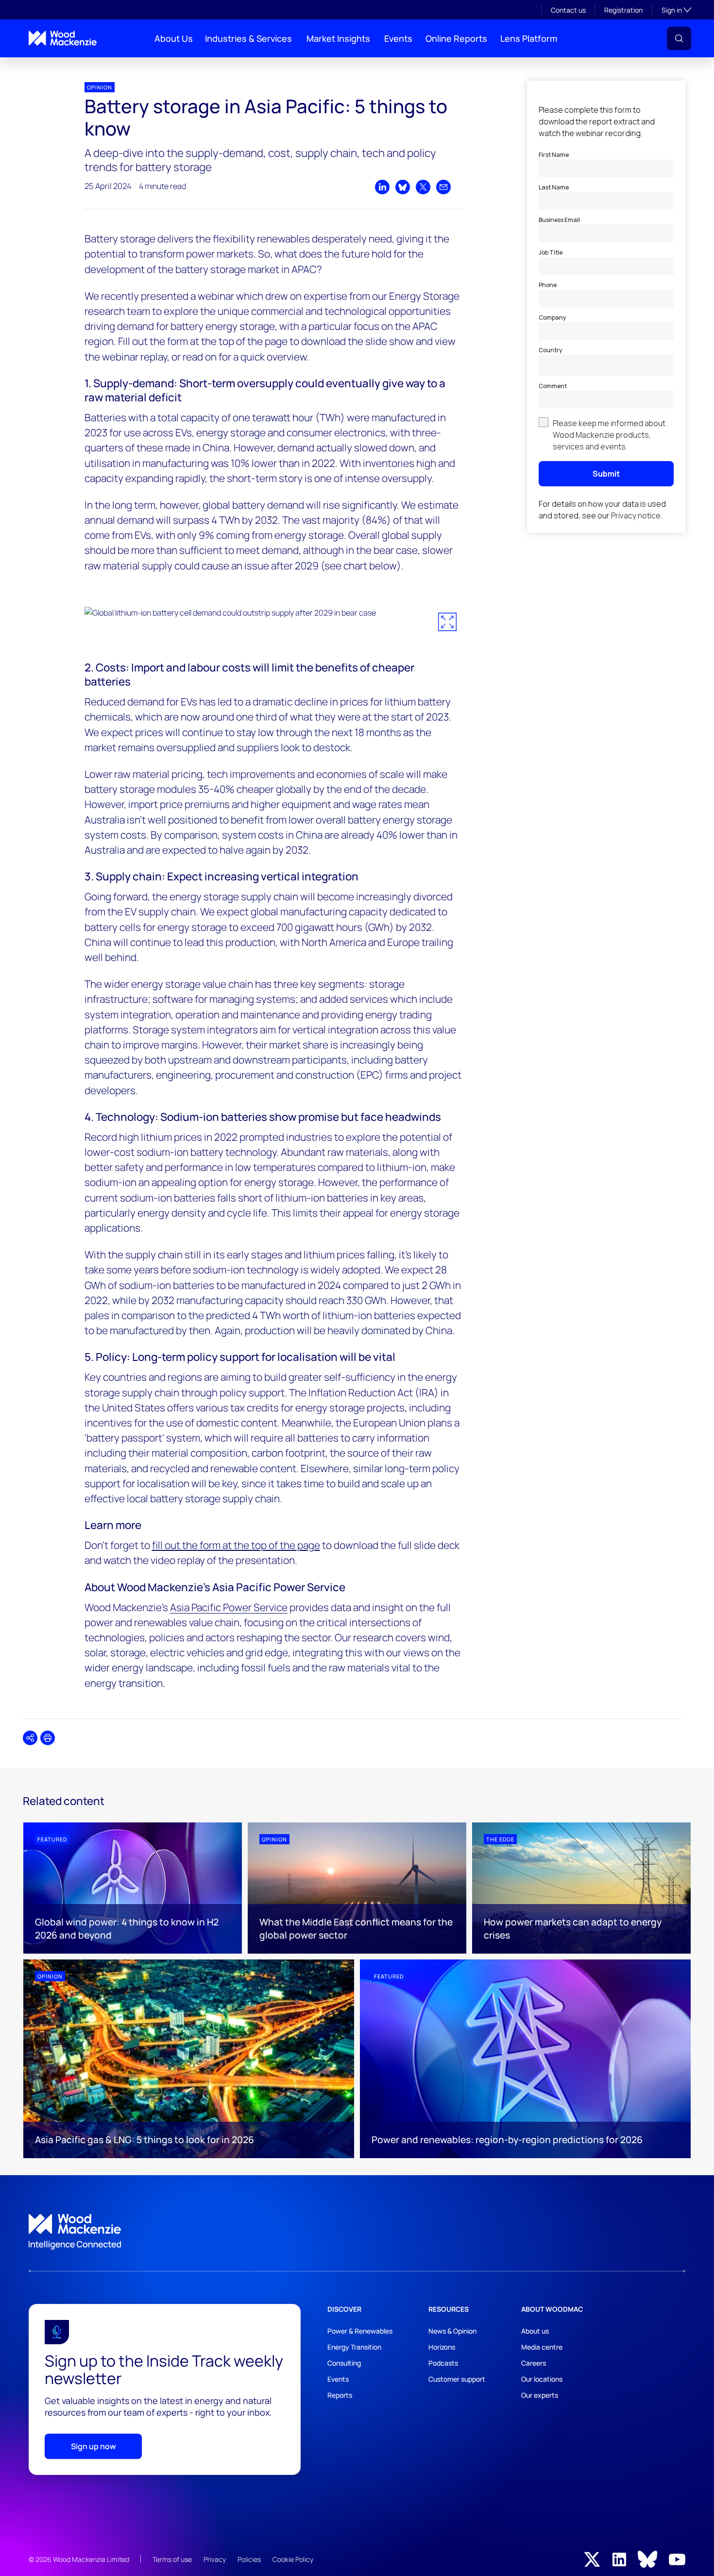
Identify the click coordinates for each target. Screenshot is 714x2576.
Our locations (542, 2379)
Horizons (442, 2347)
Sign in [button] (676, 10)
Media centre (542, 2347)
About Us (174, 38)
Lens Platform (529, 38)
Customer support (457, 2379)
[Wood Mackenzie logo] (63, 38)
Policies (249, 2559)
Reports (340, 2395)
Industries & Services (248, 38)
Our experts (540, 2395)
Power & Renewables (360, 2331)
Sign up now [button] (93, 2446)
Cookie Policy (293, 2559)
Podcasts (443, 2363)
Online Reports (456, 38)
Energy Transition (354, 2347)
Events (398, 38)
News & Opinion (452, 2331)
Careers (534, 2363)
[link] (357, 2232)
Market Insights (338, 38)
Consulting (344, 2363)
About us (535, 2331)
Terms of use (172, 2559)
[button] (679, 38)
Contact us (568, 10)
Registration (623, 10)
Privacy (215, 2559)
